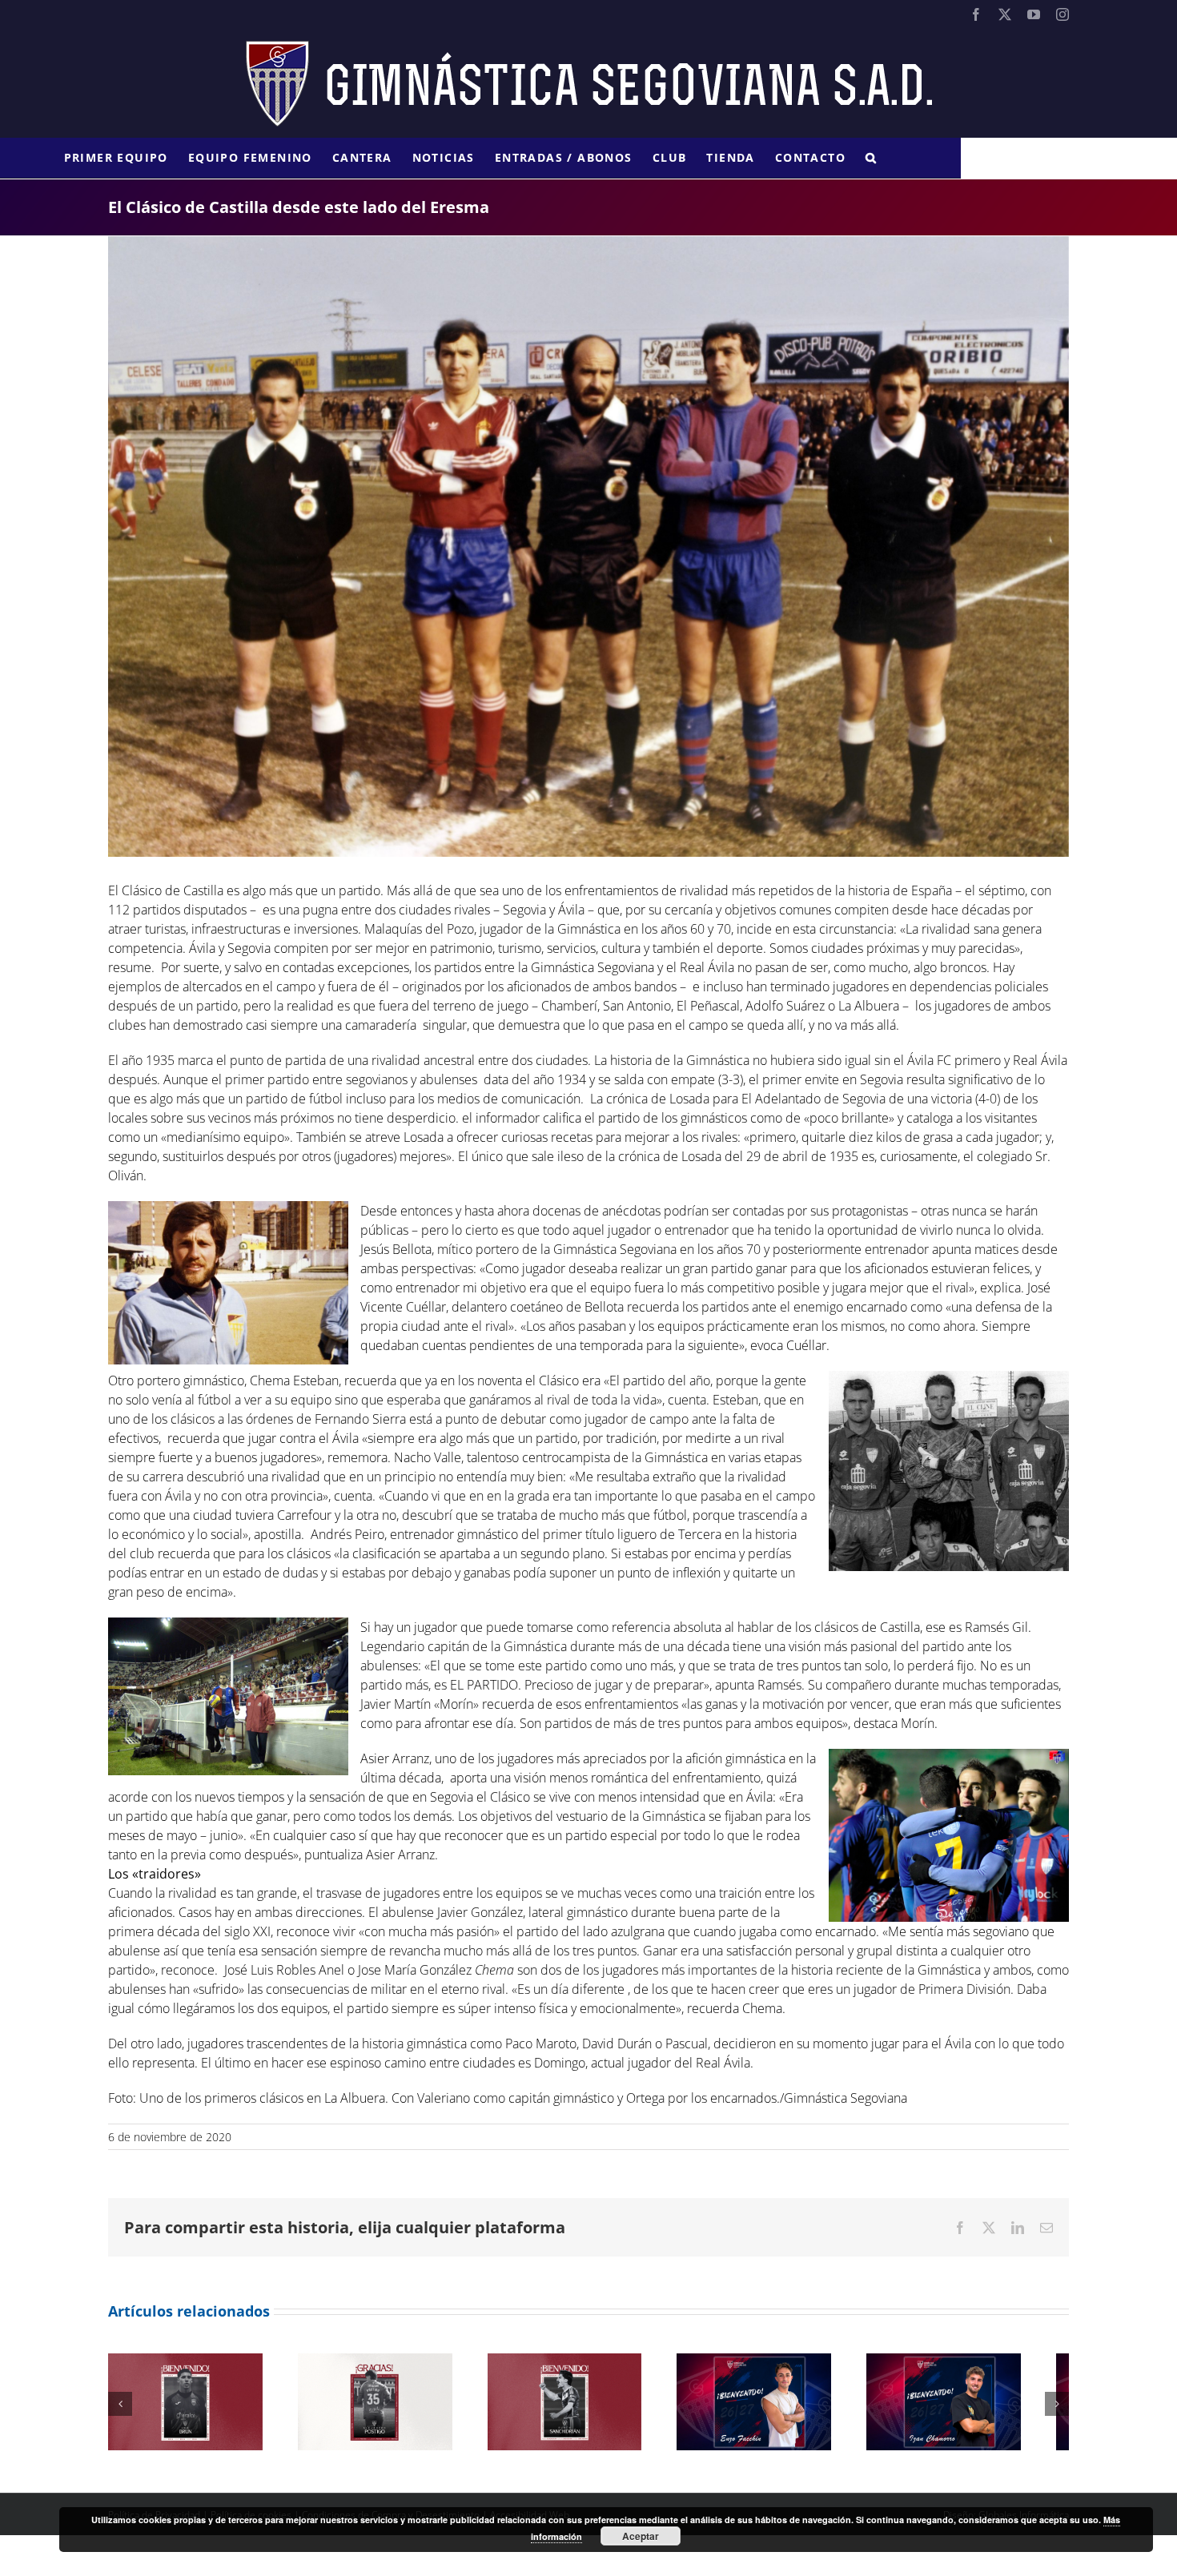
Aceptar (641, 2536)
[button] (871, 158)
